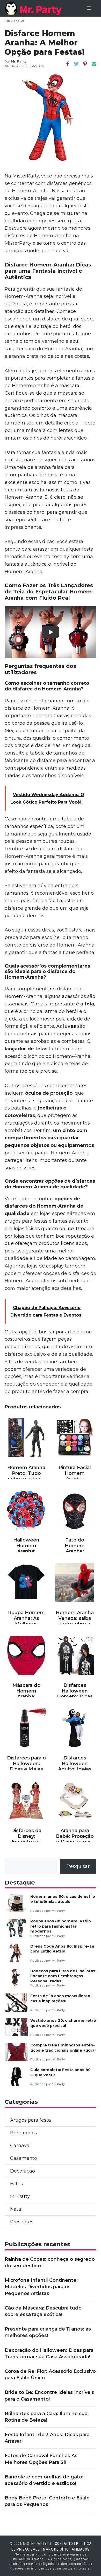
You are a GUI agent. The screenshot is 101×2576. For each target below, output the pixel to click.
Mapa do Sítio (56, 2549)
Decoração (23, 2171)
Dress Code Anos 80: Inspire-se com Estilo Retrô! (62, 1949)
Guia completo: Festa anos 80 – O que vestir (62, 2072)
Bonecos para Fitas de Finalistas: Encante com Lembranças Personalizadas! (63, 1976)
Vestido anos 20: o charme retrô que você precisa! (63, 2023)
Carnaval (20, 2146)
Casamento (24, 2158)
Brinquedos (24, 2133)
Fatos (20, 20)
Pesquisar (78, 1866)
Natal (16, 2209)
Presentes (22, 2222)
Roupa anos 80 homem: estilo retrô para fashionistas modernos (61, 1926)
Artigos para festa (31, 2120)
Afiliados (81, 2549)
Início (9, 20)
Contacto (64, 2544)
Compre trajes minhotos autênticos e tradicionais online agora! (63, 2048)
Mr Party (20, 2196)
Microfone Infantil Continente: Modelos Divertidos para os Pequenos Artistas (41, 2287)
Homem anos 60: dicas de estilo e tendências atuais (63, 1899)
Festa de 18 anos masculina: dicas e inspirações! (62, 1998)
